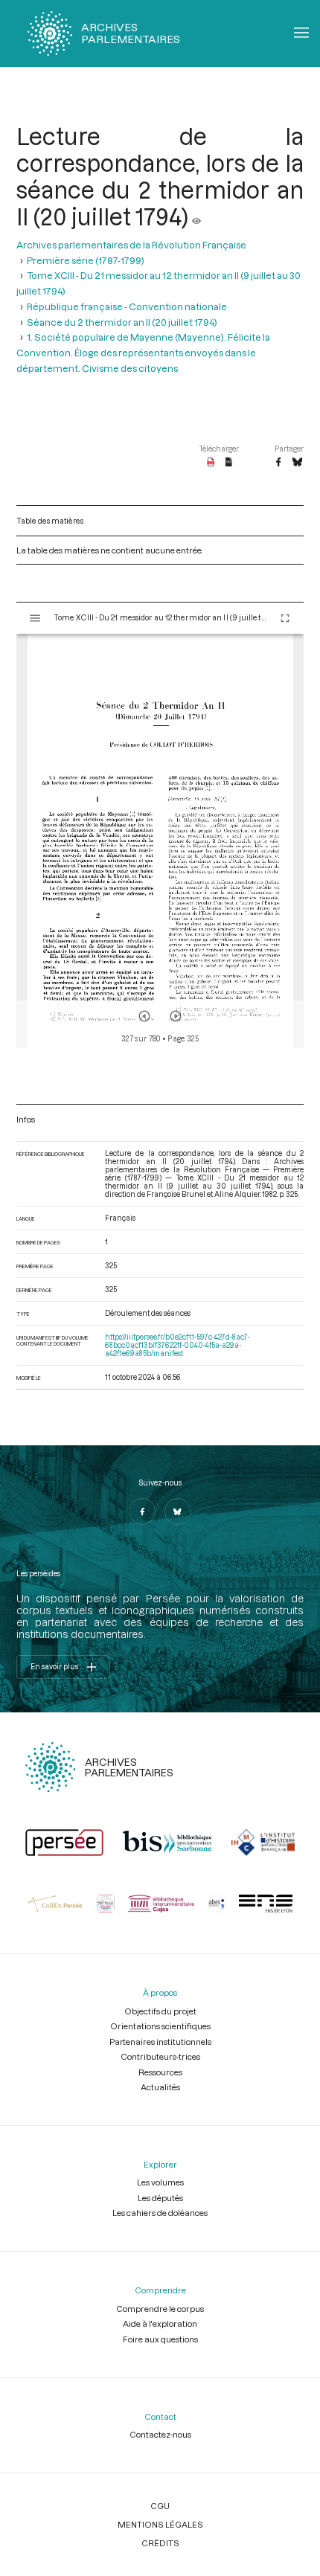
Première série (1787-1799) (86, 260)
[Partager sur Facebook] (278, 463)
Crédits (160, 2543)
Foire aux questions (160, 2339)
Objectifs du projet (160, 2011)
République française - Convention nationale (127, 306)
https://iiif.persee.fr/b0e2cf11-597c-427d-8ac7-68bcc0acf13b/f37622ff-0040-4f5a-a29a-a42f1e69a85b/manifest (177, 1345)
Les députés (160, 2198)
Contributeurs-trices (160, 2056)
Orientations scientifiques (160, 2026)
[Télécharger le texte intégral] (229, 463)
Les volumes (160, 2182)
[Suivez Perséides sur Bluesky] (178, 1512)
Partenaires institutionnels (160, 2042)
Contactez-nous (160, 2434)
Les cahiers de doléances (160, 2213)
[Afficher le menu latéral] (35, 618)
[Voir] (196, 216)
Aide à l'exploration (160, 2323)
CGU (160, 2506)
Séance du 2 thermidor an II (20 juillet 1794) (122, 322)
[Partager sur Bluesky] (297, 463)
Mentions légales (160, 2524)
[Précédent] (144, 1016)
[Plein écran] (285, 618)
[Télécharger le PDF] (211, 463)
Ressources (160, 2072)
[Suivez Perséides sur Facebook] (142, 1512)
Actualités (160, 2087)
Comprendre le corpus (160, 2309)
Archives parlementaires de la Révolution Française (131, 244)
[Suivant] (176, 1016)
